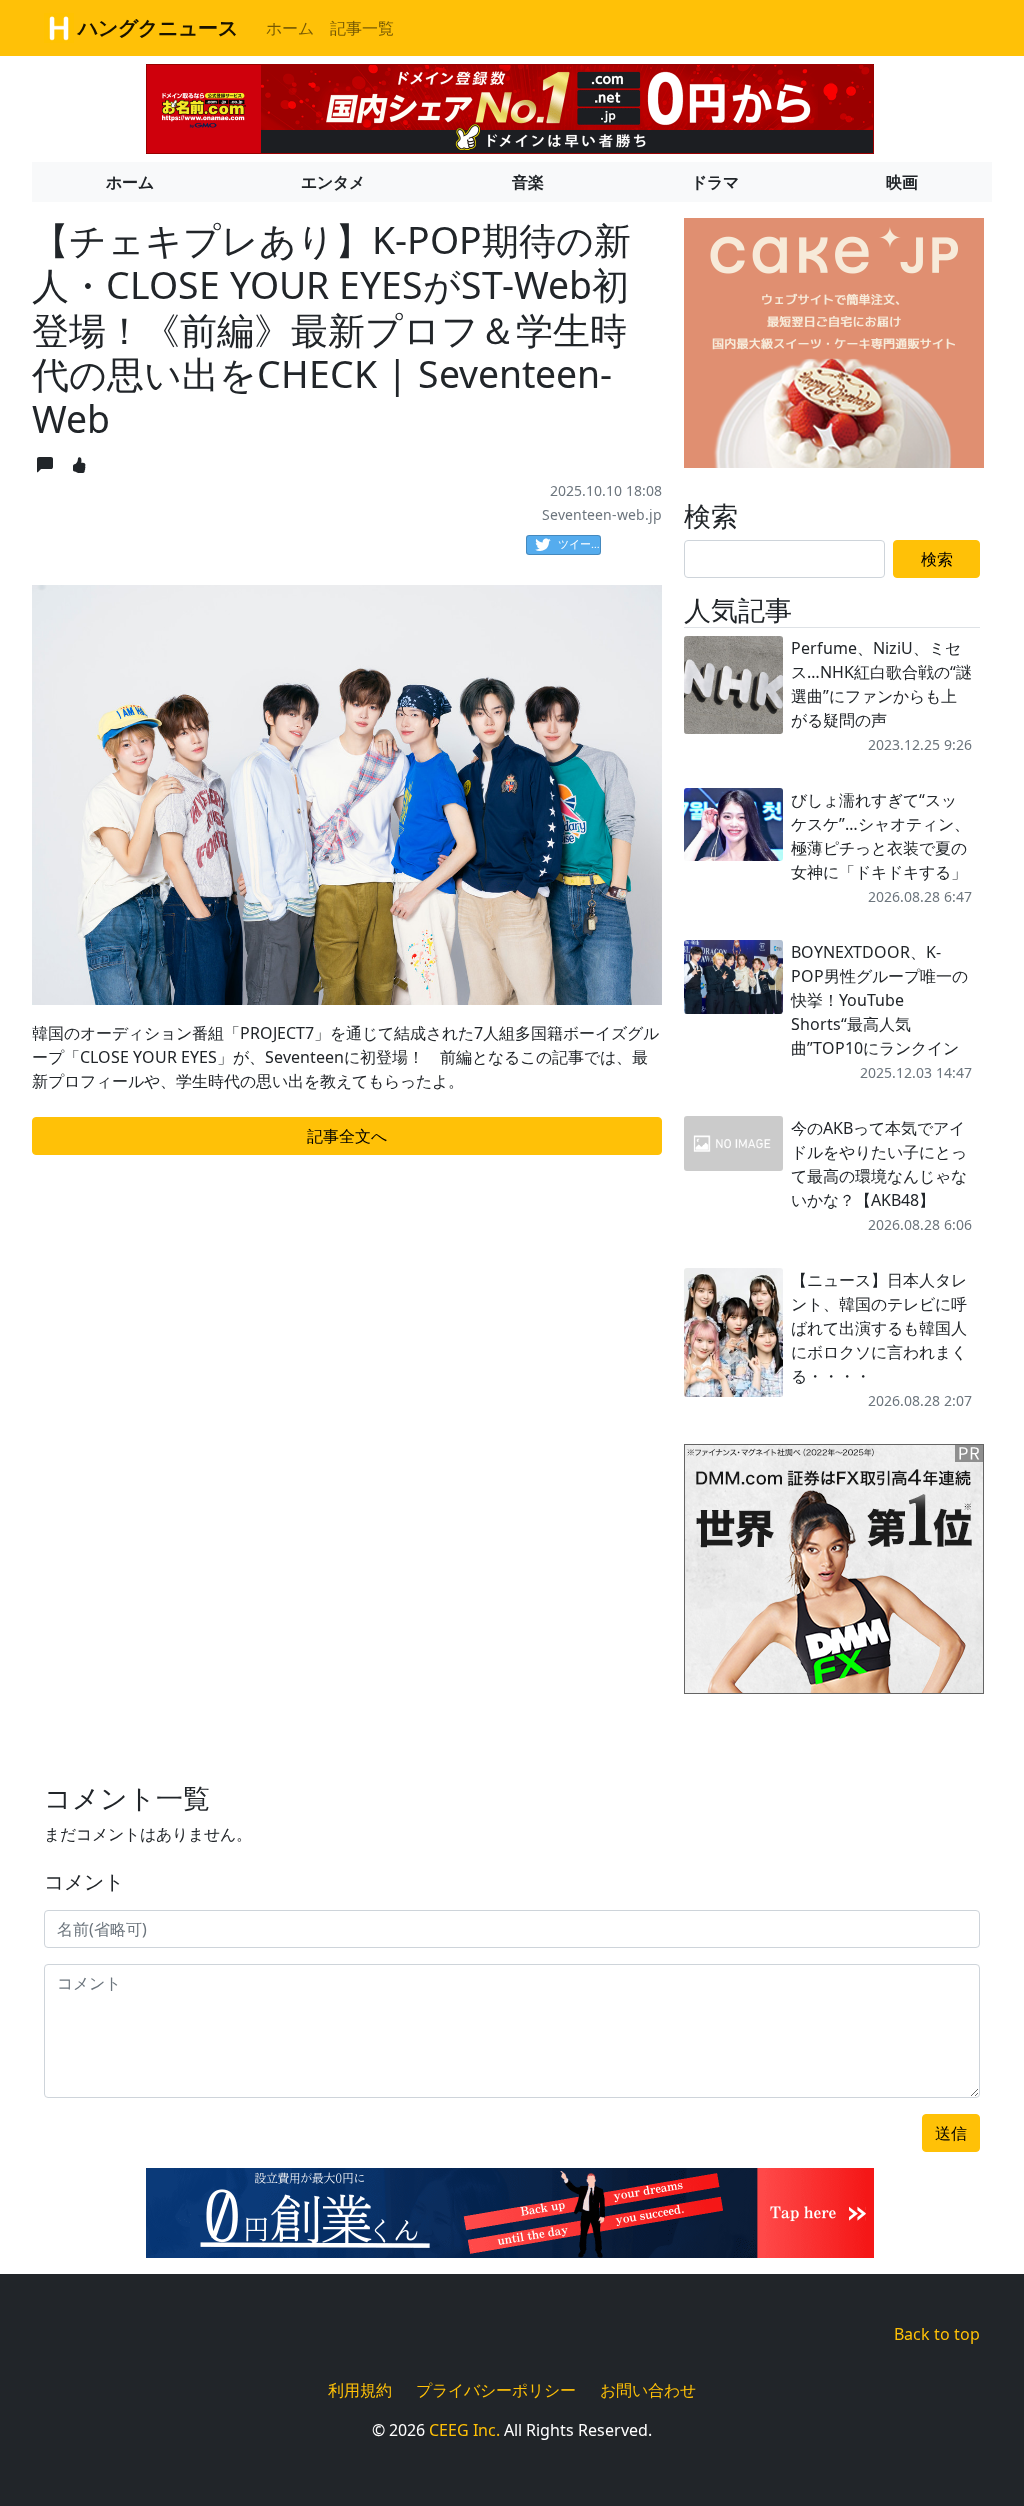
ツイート (579, 543)
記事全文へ (347, 1136)
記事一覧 (362, 28)
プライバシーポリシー (496, 2390)
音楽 (528, 182)
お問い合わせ (648, 2390)
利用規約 (360, 2390)
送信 (951, 2133)
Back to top (937, 2334)
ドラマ (715, 182)
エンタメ (333, 182)
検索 (937, 559)
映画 (902, 182)
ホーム (290, 28)
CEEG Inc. (464, 2430)
